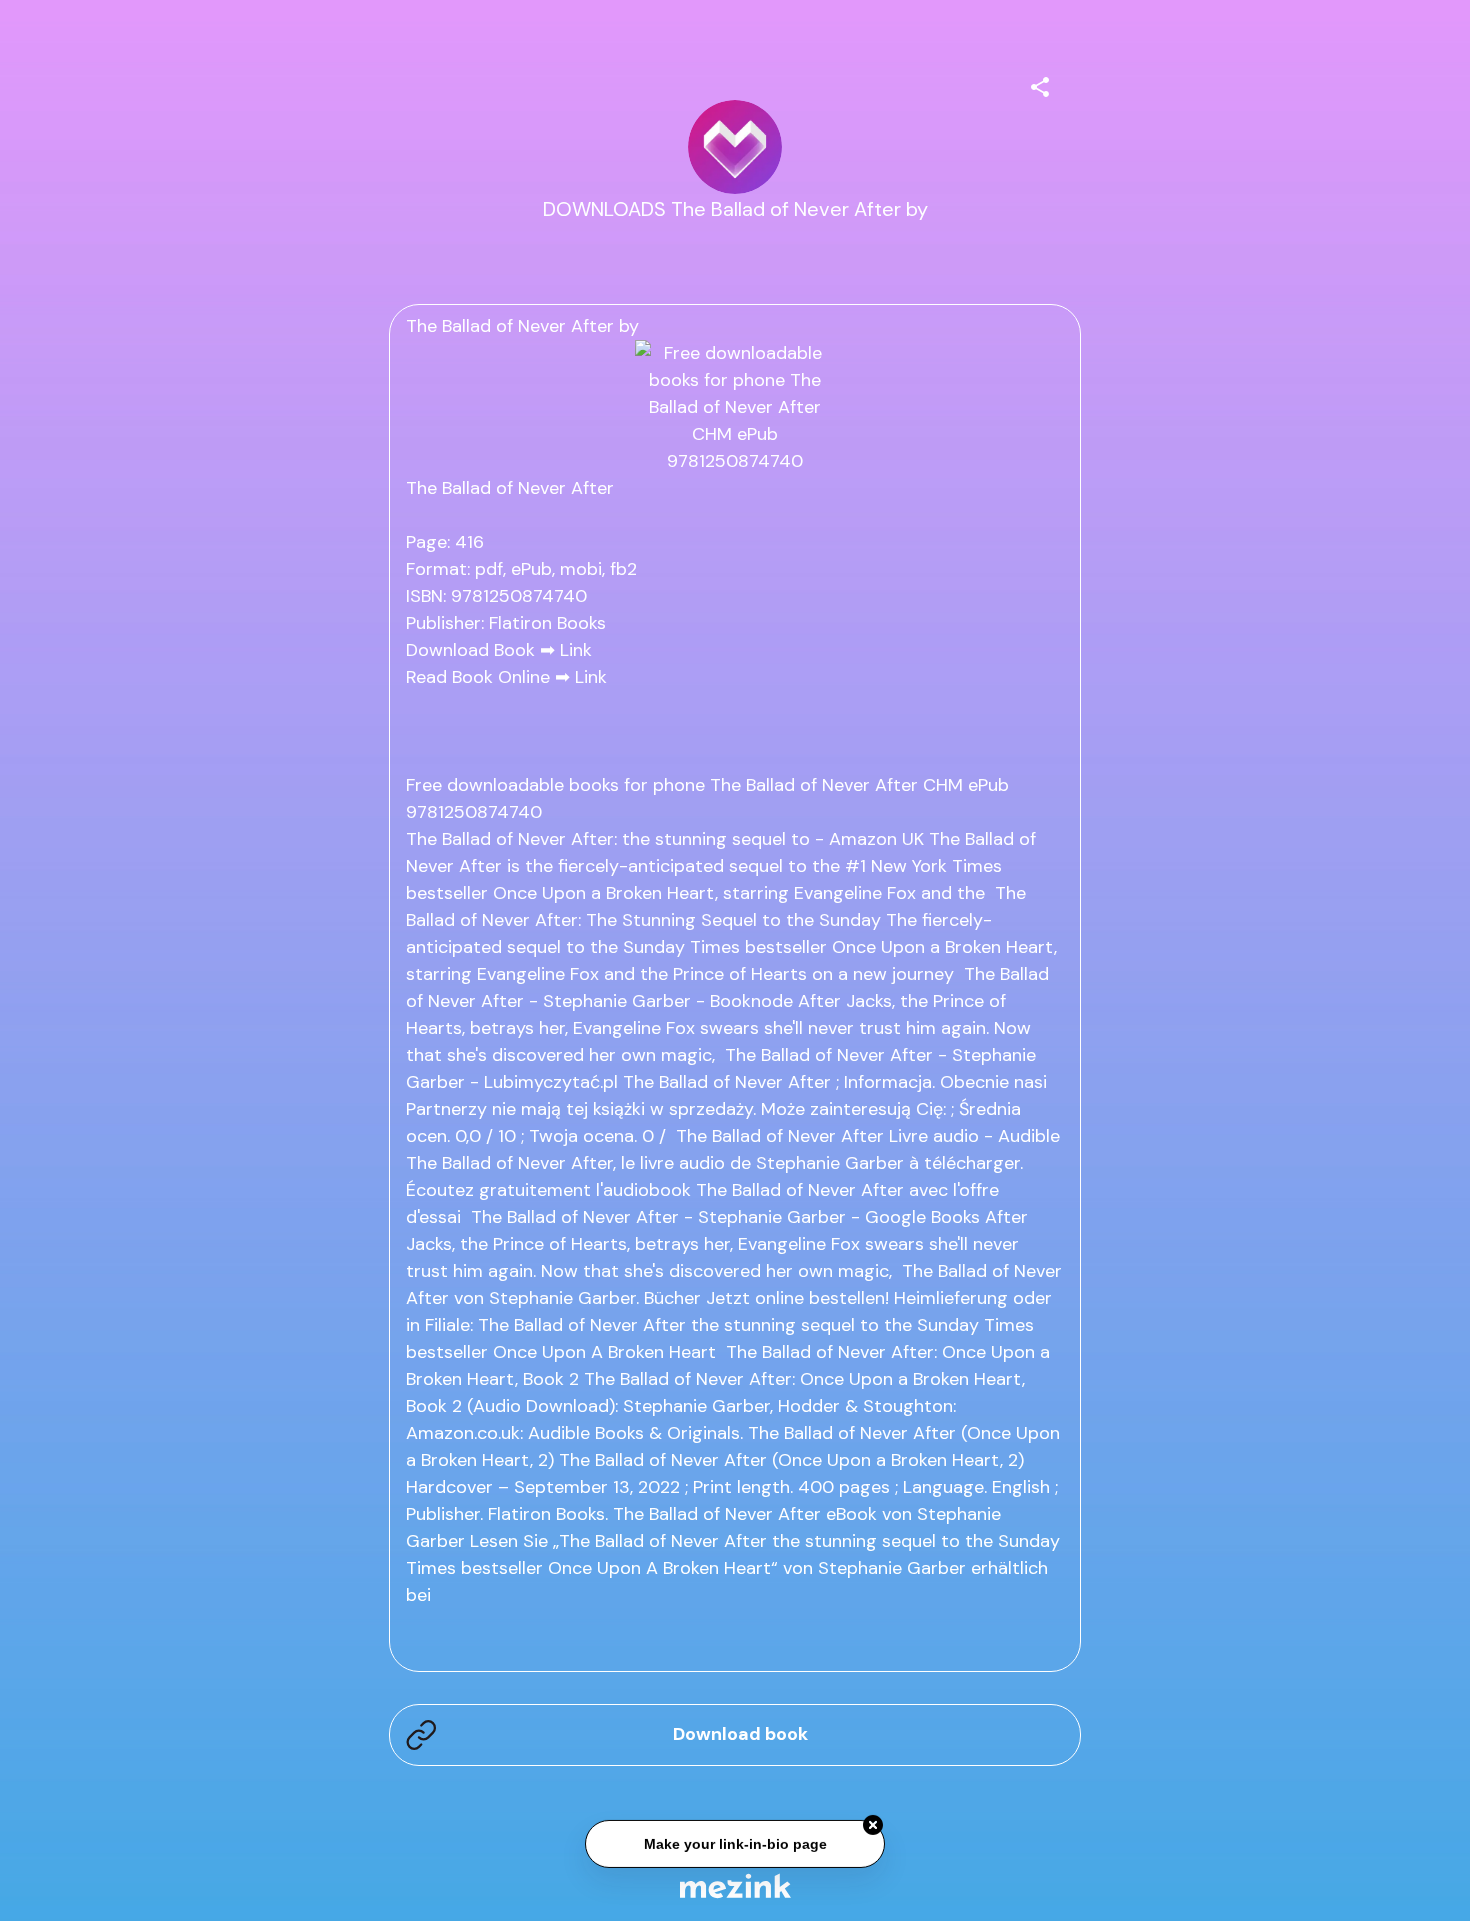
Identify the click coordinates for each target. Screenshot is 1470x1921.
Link (576, 650)
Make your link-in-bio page (734, 1842)
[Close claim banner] (873, 1823)
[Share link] (1040, 84)
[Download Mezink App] (735, 1885)
